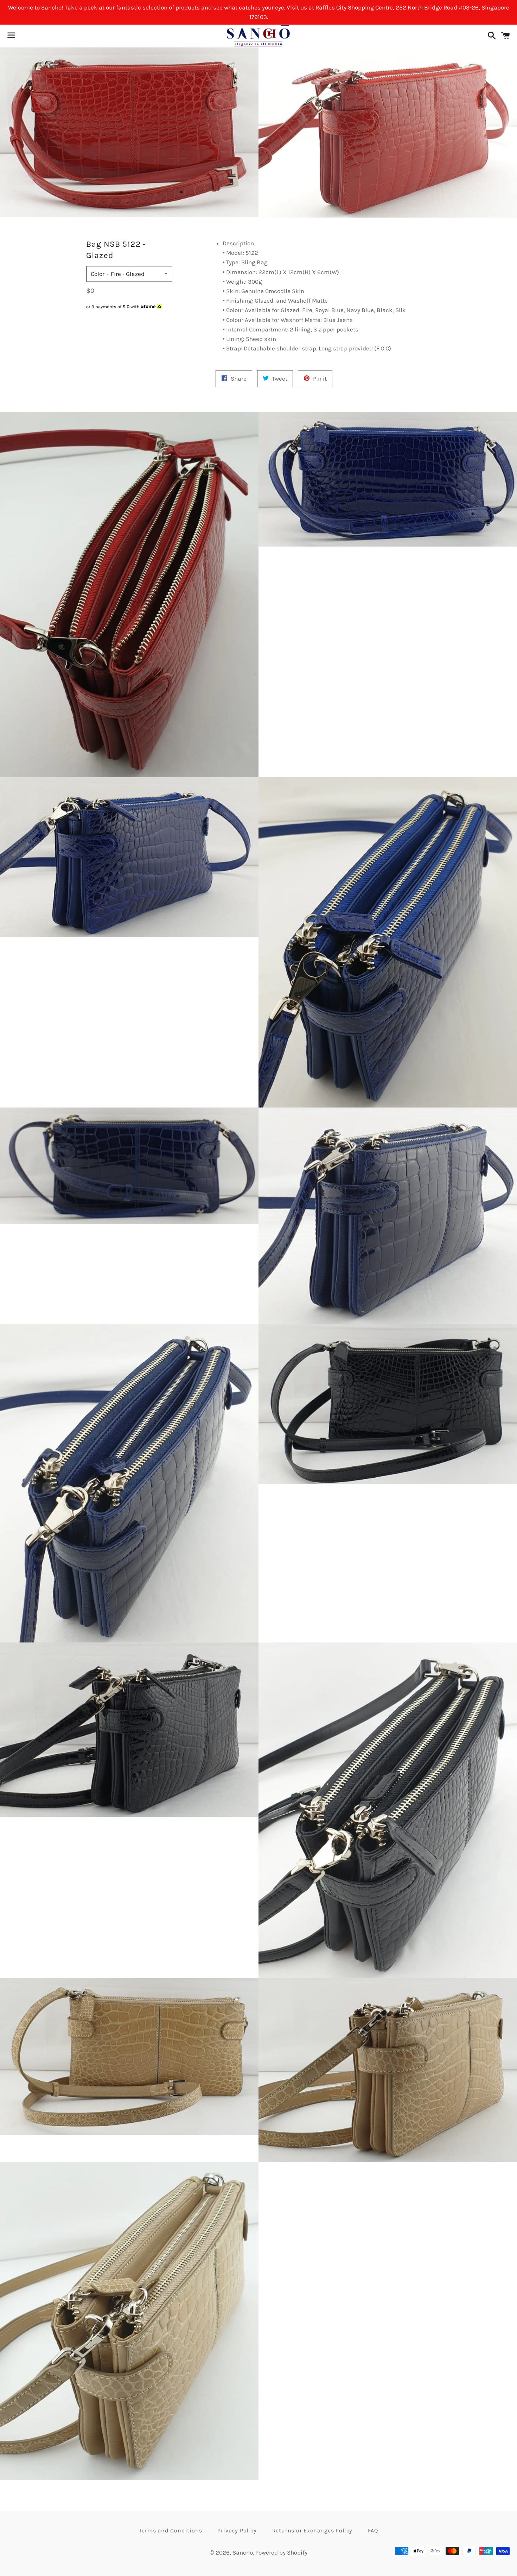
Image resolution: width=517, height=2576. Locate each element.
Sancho (243, 2552)
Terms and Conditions (170, 2530)
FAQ (373, 2530)
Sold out (129, 320)
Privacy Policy (237, 2530)
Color (98, 274)
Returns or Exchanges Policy (312, 2530)
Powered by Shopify (281, 2552)
